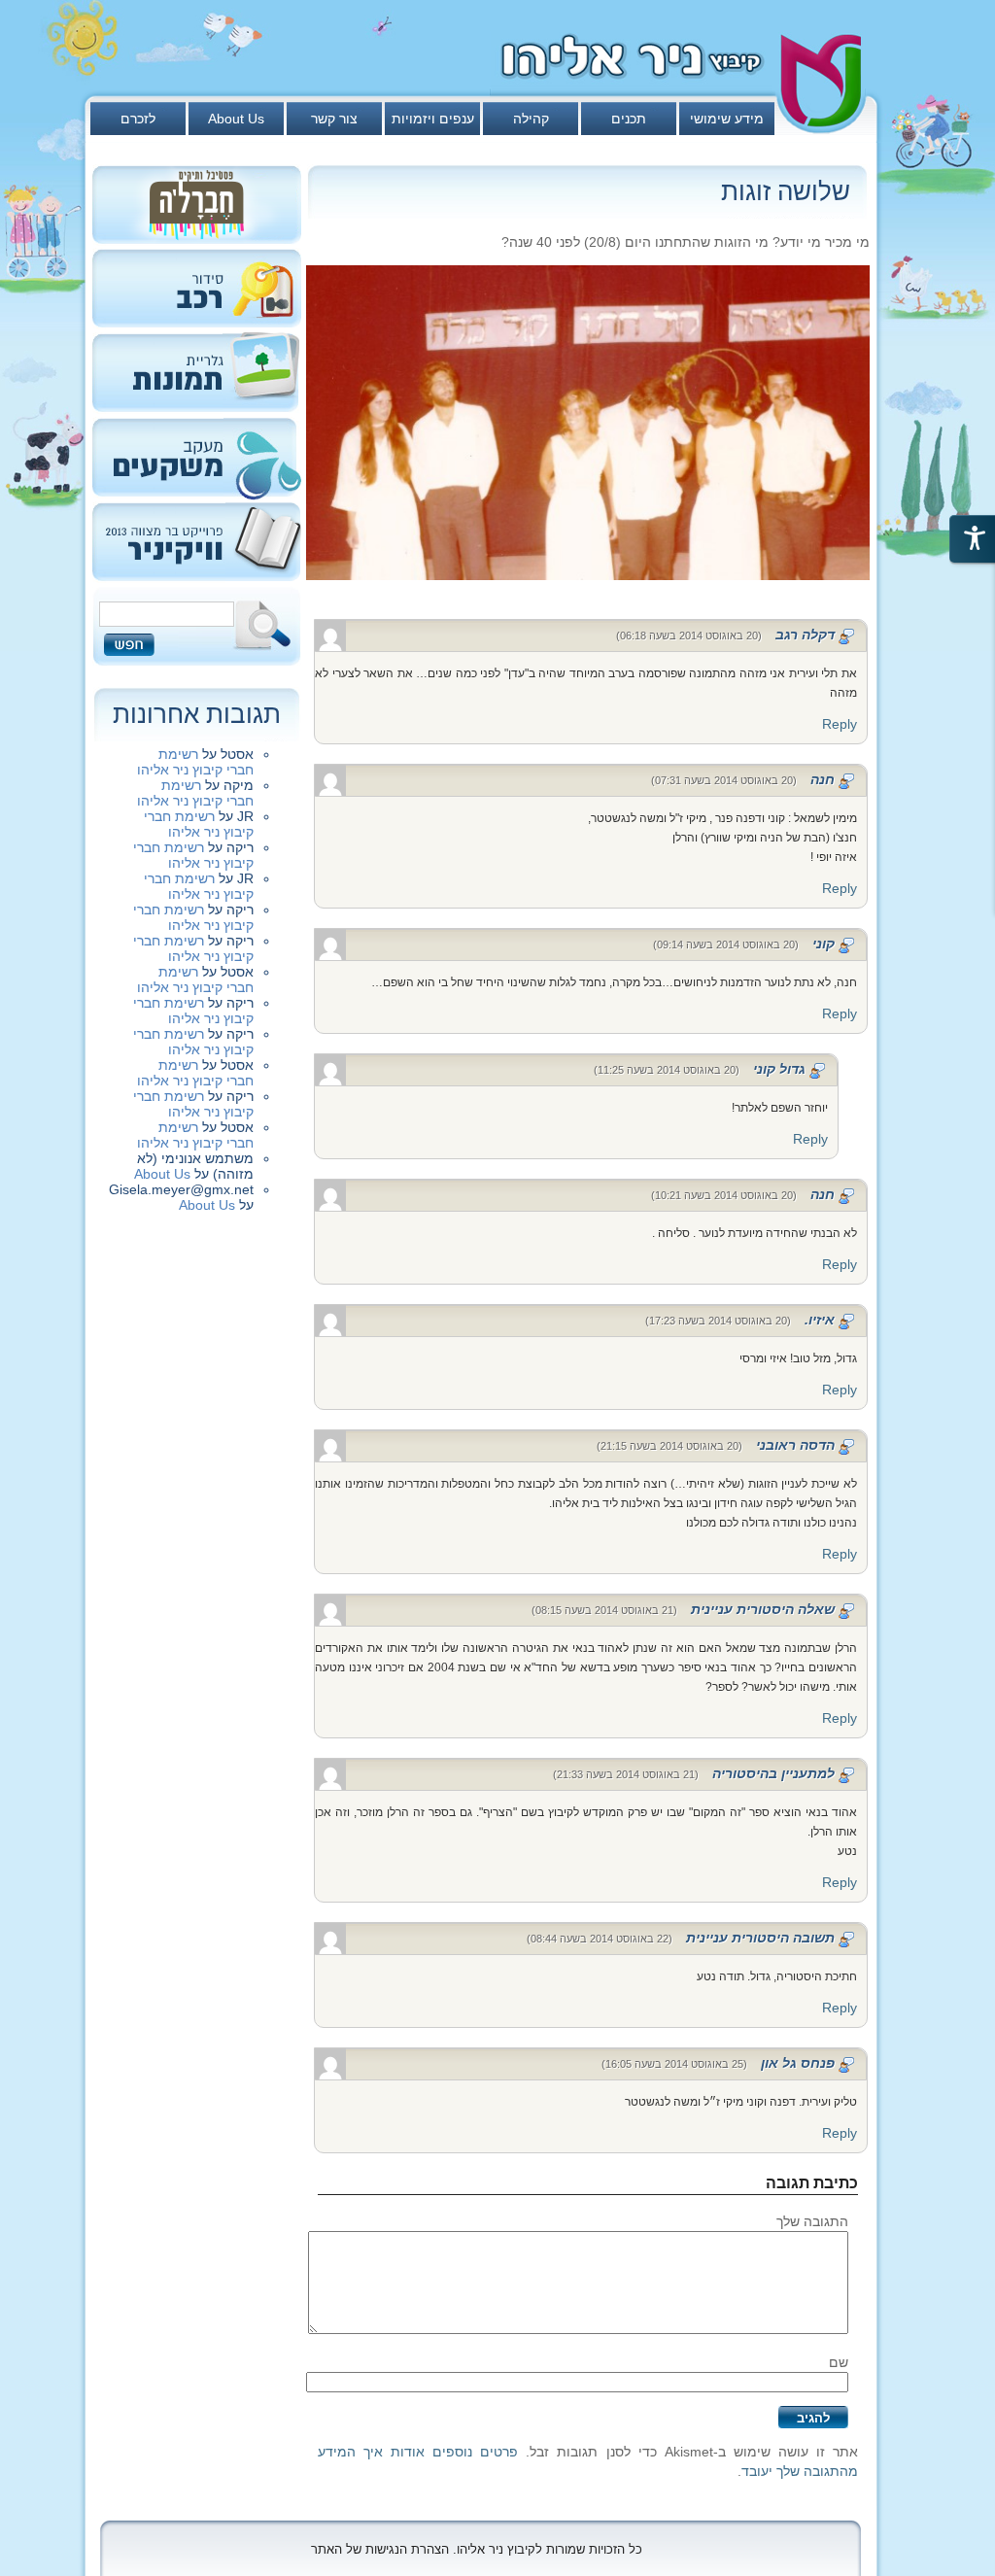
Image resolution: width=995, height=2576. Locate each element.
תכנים (629, 119)
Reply (840, 724)
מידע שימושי (727, 119)
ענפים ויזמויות (433, 119)
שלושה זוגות (786, 191)
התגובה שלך (812, 2221)
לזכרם (138, 119)
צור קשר (334, 119)
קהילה (531, 119)
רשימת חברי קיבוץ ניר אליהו (195, 762)
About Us (236, 119)
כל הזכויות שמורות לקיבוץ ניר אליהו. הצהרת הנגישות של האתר (477, 2549)
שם (839, 2362)
